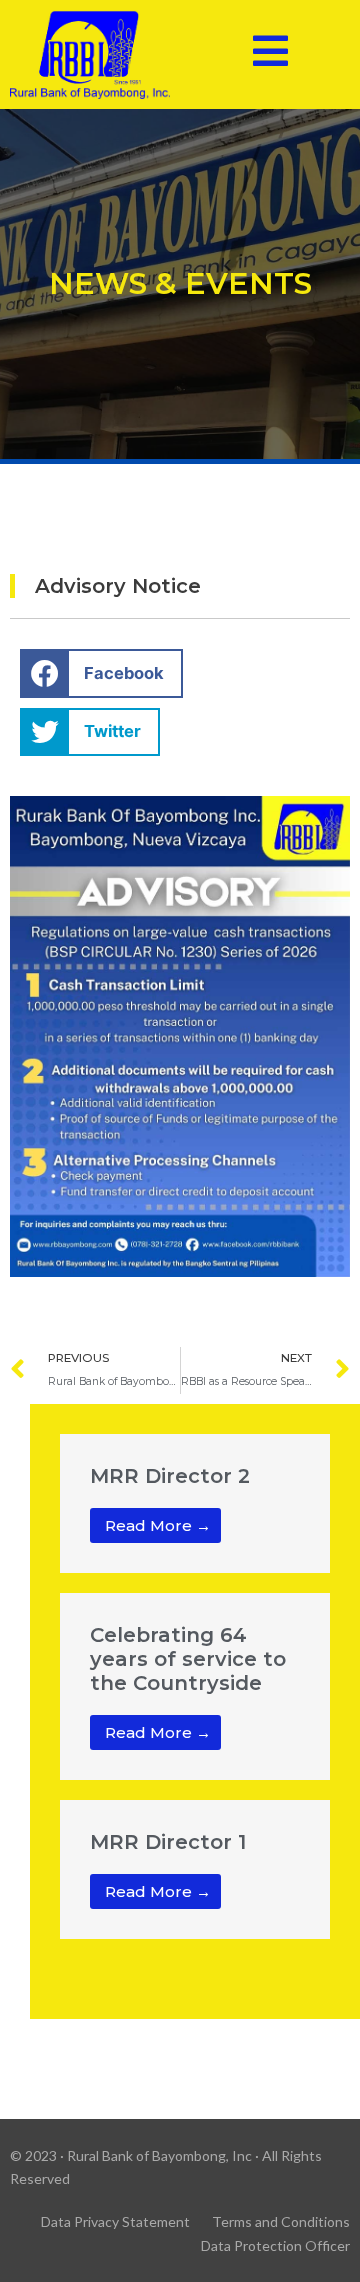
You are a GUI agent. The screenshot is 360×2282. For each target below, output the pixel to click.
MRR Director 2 (170, 1476)
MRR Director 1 (168, 1842)
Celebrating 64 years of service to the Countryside (188, 1659)
